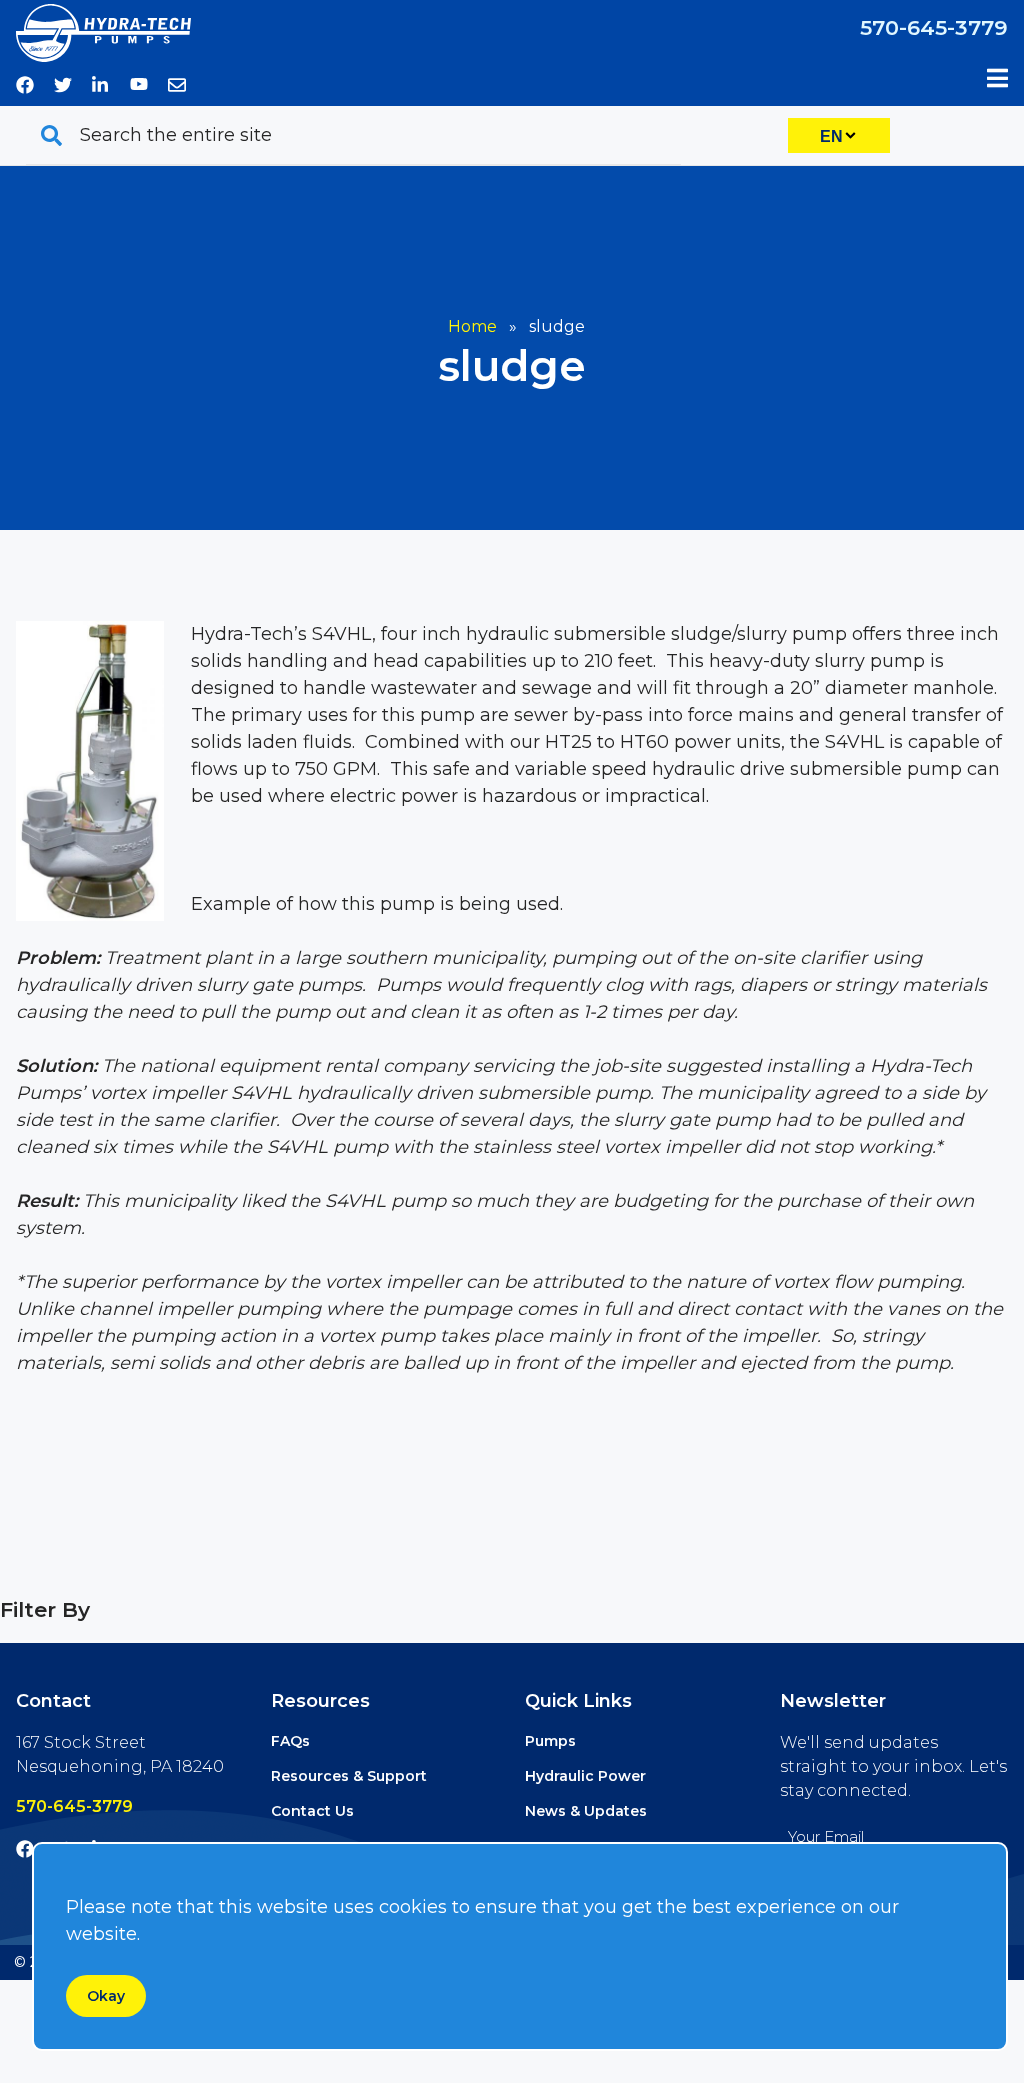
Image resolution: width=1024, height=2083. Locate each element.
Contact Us (312, 1811)
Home (472, 326)
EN (831, 136)
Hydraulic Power (585, 1776)
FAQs (290, 1741)
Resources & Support (349, 1776)
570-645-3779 (934, 27)
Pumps (550, 1741)
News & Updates (586, 1811)
